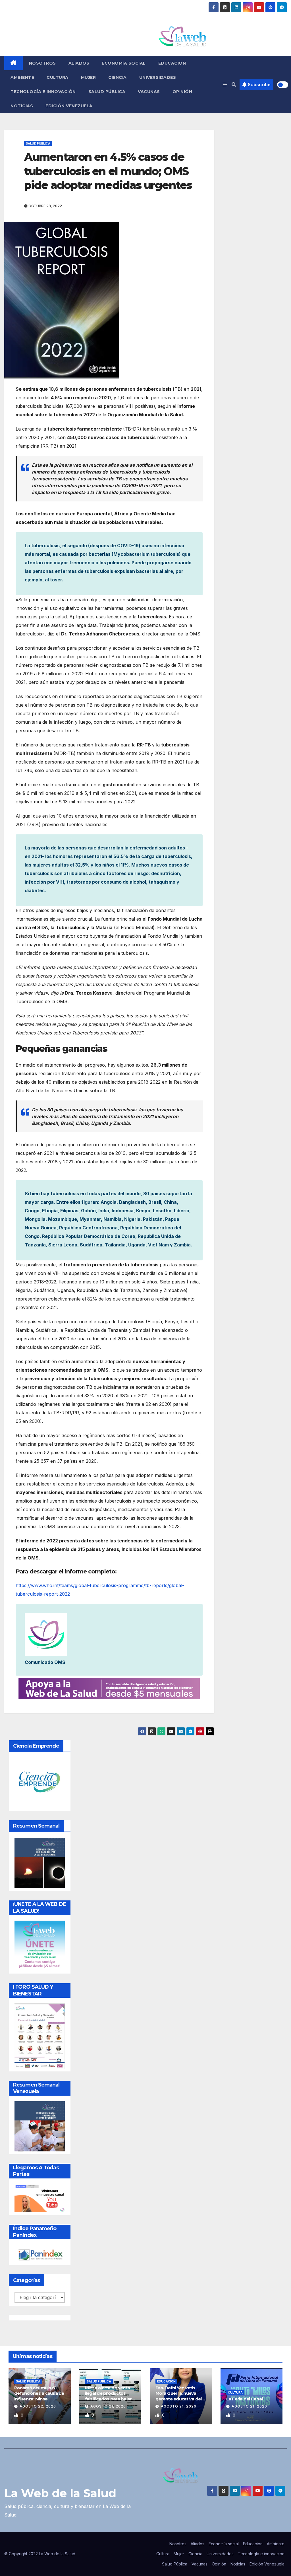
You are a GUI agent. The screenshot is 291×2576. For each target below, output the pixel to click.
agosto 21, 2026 (108, 2406)
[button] (234, 85)
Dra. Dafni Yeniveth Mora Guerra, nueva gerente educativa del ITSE (178, 2396)
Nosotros (42, 63)
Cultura (58, 77)
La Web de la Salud (60, 2493)
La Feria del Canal (245, 2399)
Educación (166, 2381)
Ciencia (118, 77)
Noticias (22, 106)
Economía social (124, 63)
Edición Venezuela (69, 106)
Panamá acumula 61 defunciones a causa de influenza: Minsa (39, 2393)
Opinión (182, 92)
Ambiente (22, 77)
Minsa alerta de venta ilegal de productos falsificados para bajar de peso (108, 2396)
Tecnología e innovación (43, 92)
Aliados (79, 63)
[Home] (13, 63)
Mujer (89, 77)
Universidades (158, 77)
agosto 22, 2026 (38, 2406)
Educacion (172, 63)
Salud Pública (107, 92)
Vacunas (149, 92)
